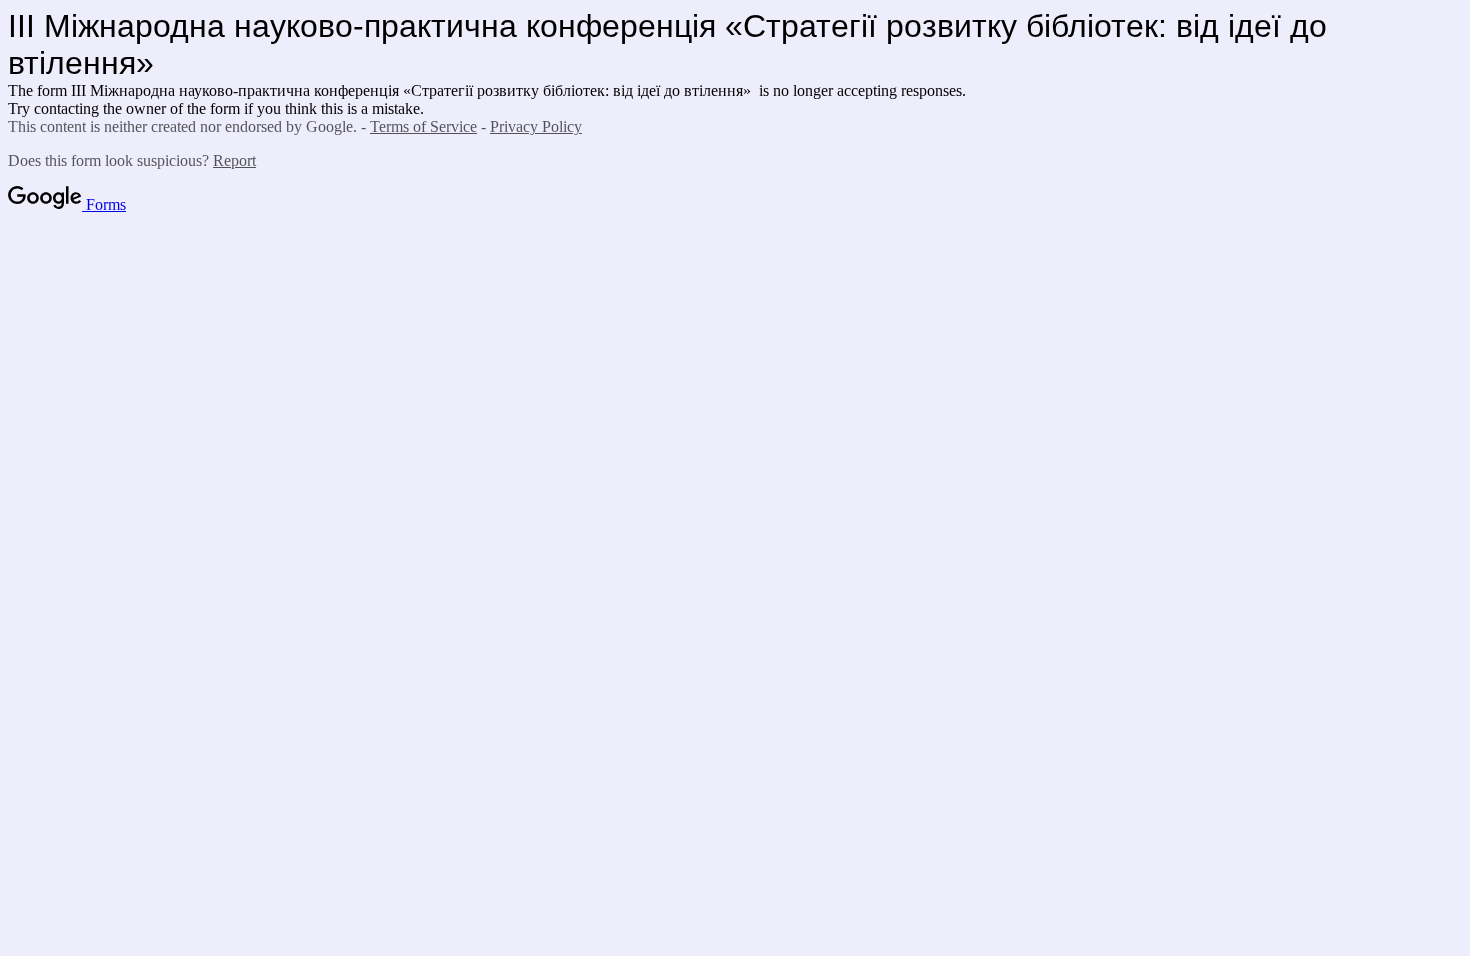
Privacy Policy (536, 126)
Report (234, 160)
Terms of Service (423, 126)
